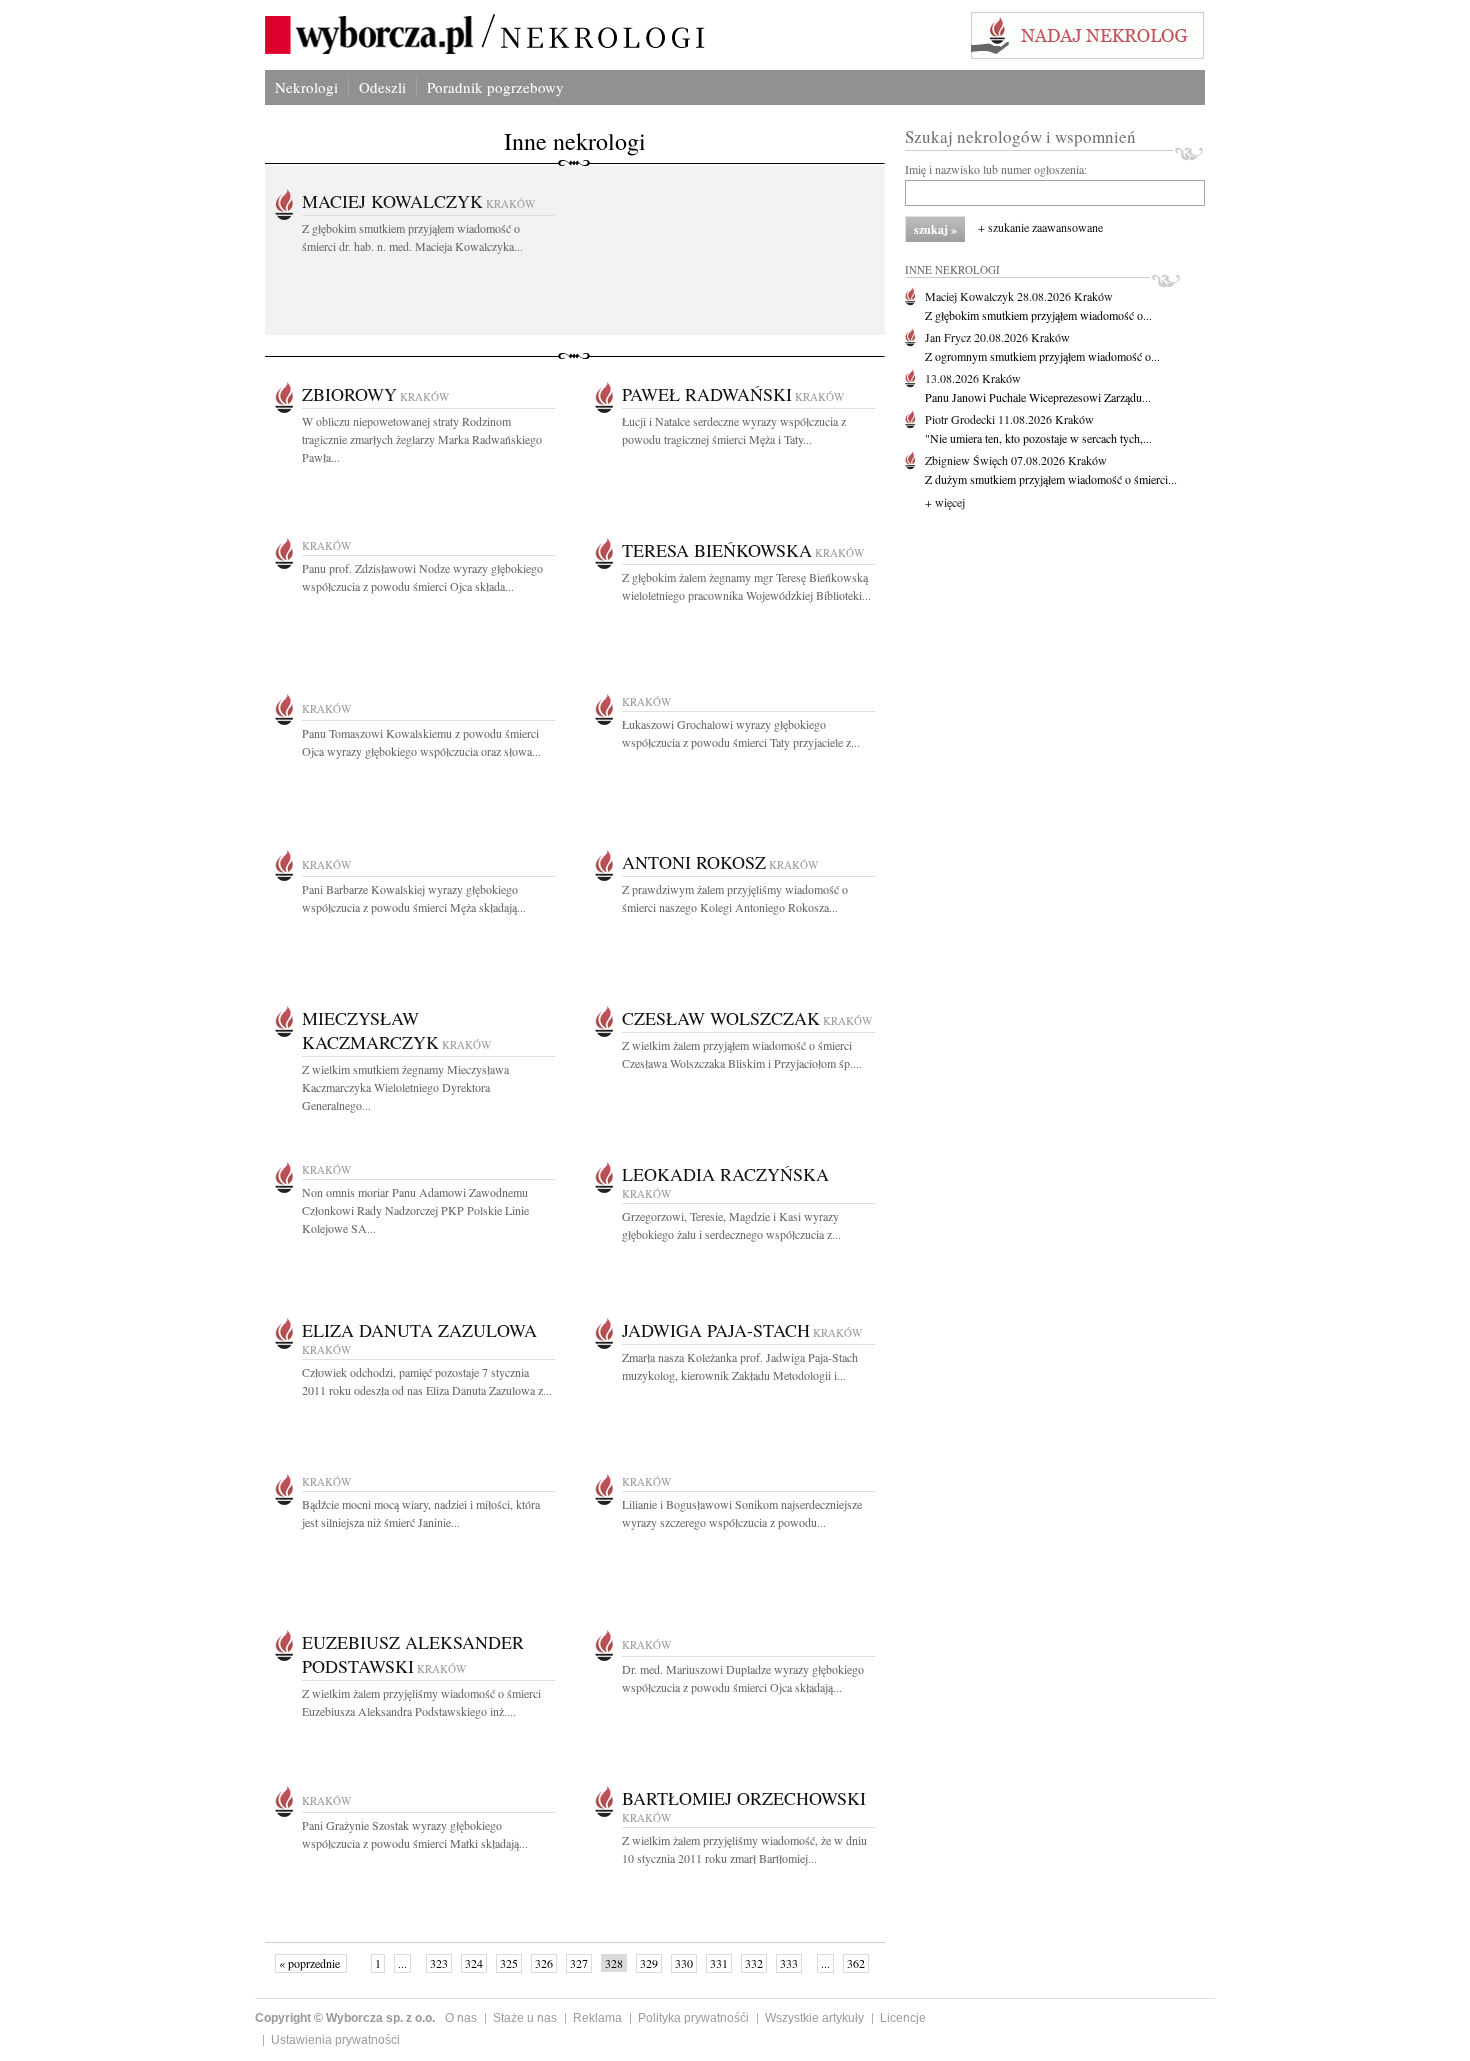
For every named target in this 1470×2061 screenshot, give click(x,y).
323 (439, 1963)
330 (684, 1963)
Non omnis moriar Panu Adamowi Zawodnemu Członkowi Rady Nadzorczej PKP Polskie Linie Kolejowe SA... (415, 1210)
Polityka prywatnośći (693, 2018)
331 (719, 1963)
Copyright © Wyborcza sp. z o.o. (345, 2018)
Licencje (903, 2018)
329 (649, 1963)
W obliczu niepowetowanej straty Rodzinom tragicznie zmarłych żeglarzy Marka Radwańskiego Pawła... (422, 439)
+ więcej (945, 502)
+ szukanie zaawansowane (1040, 227)
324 (474, 1963)
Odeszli (382, 87)
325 (509, 1963)
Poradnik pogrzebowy (495, 87)
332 (754, 1963)
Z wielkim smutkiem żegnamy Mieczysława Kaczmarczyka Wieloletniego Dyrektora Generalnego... (405, 1087)
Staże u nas (525, 2018)
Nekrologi (306, 87)
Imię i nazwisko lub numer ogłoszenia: (996, 169)
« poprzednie (311, 1963)
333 (789, 1963)
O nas (461, 2018)
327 (579, 1963)
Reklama (597, 2018)
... (402, 1963)
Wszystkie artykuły (814, 2018)
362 (856, 1963)
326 (544, 1963)
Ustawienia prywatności (335, 2040)
